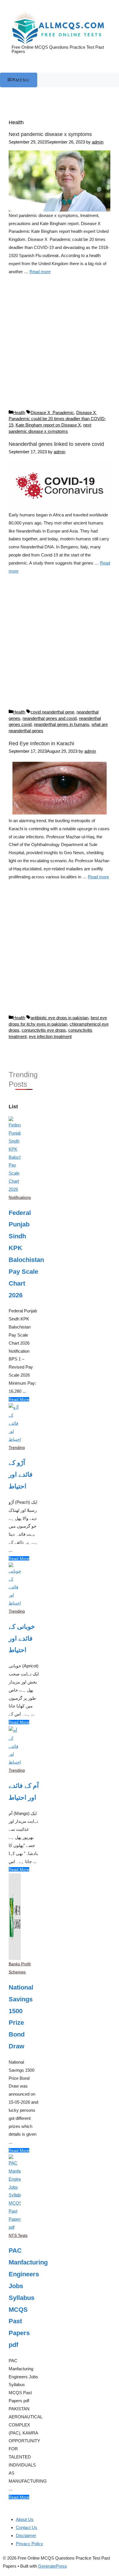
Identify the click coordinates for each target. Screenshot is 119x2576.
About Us (25, 2519)
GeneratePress (53, 2566)
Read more (40, 272)
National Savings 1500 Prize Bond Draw (21, 2017)
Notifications (20, 1197)
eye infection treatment (50, 1036)
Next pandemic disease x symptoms (50, 134)
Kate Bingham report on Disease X (48, 425)
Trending (17, 1448)
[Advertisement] (59, 345)
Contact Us (27, 2527)
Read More (19, 1399)
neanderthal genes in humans (62, 724)
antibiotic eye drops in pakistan (59, 1018)
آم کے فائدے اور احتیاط (24, 1792)
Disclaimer (26, 2536)
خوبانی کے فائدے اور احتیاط (22, 1638)
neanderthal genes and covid (50, 718)
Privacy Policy (29, 2544)
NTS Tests (18, 2235)
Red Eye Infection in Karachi (41, 743)
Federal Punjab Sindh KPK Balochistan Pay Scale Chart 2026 (24, 1254)
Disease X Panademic (52, 413)
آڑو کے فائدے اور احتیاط (21, 1474)
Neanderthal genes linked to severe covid (56, 444)
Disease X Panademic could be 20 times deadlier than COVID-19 (57, 419)
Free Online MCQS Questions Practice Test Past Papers (58, 49)
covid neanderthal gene (52, 712)
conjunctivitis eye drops (44, 1030)
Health (19, 413)
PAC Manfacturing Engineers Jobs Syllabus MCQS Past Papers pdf (24, 2298)
